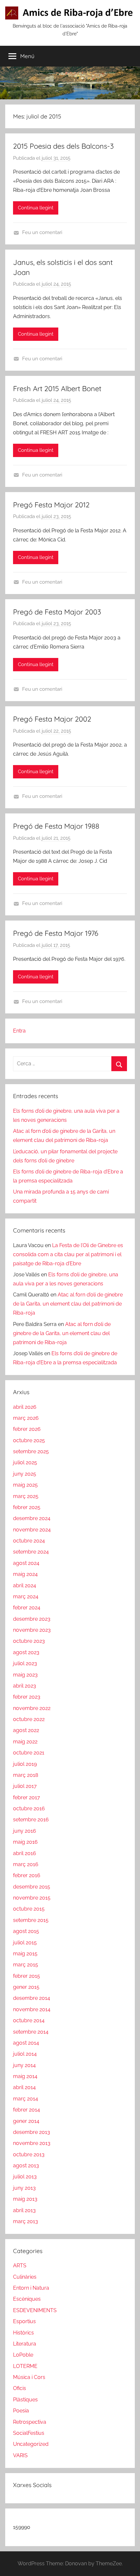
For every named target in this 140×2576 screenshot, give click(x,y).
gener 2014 (26, 2121)
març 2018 (26, 1775)
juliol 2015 (25, 1943)
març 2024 (26, 1597)
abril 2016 (25, 1853)
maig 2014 (25, 2076)
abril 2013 (24, 2210)
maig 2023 (25, 1675)
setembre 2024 (31, 1552)
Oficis (20, 2388)
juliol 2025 (25, 1462)
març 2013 (26, 2221)
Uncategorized (31, 2444)
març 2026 (26, 1418)
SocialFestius (29, 2433)
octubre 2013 (29, 2155)
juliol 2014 (25, 2054)
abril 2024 (25, 1585)
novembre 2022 (32, 1708)
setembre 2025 (31, 1451)
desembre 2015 (32, 1887)
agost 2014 (26, 2043)
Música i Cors (29, 2377)
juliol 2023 (25, 1663)
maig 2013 (25, 2199)
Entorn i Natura (31, 2288)
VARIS (20, 2455)
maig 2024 (25, 1574)
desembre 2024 (32, 1518)
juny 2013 (24, 2188)
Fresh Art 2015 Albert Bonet (57, 389)
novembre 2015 (32, 1898)
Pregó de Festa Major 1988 (56, 826)
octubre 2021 (29, 1753)
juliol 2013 (25, 2177)
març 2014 (26, 2099)
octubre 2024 (29, 1541)
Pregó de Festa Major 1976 (56, 933)
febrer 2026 (27, 1429)
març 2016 (26, 1864)
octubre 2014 (29, 2020)
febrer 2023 (27, 1697)
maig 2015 (25, 1954)
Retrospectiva (30, 2422)
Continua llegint (36, 208)
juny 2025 (25, 1474)
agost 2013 (26, 2166)
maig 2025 (25, 1485)
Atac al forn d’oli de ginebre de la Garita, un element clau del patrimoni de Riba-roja (68, 1304)
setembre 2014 (31, 2032)
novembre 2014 (32, 2009)
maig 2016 (25, 1842)
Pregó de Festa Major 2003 (57, 612)
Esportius (24, 2321)
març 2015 (26, 1965)
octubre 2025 (29, 1440)
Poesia (21, 2411)
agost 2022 (26, 1730)
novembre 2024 (32, 1530)
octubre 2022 (29, 1719)
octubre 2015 (29, 1909)
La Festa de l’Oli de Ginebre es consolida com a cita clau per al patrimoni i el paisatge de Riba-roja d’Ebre (68, 1254)
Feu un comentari (42, 232)
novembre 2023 (32, 1630)
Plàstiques (25, 2400)
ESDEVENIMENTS (35, 2310)
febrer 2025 (27, 1507)
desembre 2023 (32, 1619)
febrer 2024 (27, 1608)
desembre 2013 (32, 2132)
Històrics (23, 2333)
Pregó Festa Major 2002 (52, 719)
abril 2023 (25, 1686)
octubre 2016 (29, 1808)
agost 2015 (26, 1931)
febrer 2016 (27, 1875)
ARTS (20, 2266)
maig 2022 (25, 1742)
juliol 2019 (25, 1764)
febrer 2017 (27, 1797)
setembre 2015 (31, 1920)
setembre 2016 (31, 1820)
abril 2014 (24, 2087)
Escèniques (27, 2299)
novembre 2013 (32, 2143)
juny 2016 (25, 1831)
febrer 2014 (27, 2110)
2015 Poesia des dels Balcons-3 (63, 146)
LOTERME (25, 2366)
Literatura (25, 2344)
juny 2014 (24, 2065)
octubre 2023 (29, 1641)
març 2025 (26, 1496)
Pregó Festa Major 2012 (51, 505)
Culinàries (25, 2277)
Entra (19, 1031)
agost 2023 (26, 1652)
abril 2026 (25, 1407)
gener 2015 (26, 1987)
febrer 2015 (27, 1976)
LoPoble (23, 2355)
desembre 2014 (32, 1998)
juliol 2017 (25, 1786)
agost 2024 (26, 1563)
